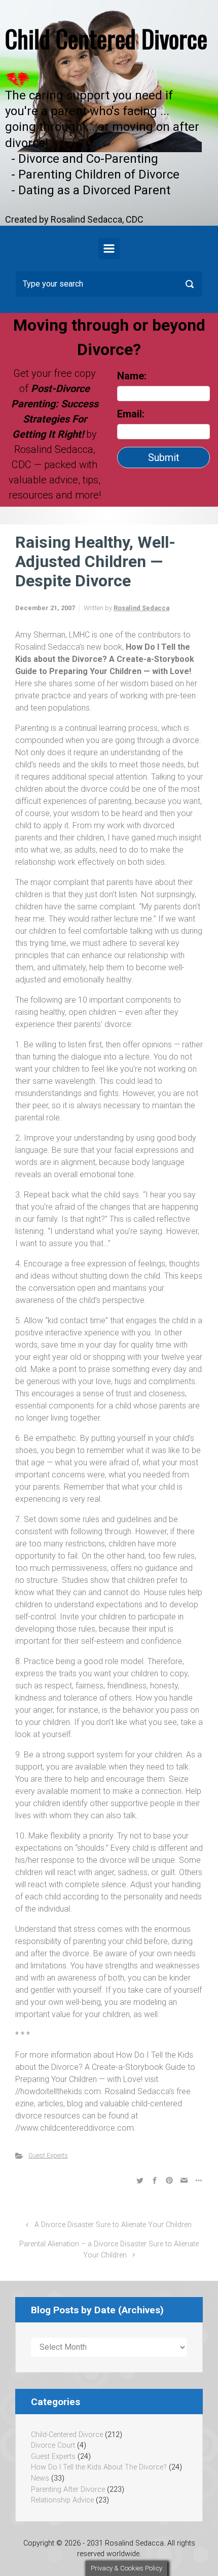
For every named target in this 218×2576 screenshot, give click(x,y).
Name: (132, 376)
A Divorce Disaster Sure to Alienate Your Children (113, 2225)
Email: (132, 414)
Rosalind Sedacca (141, 608)
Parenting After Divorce (68, 2490)
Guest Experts (48, 2155)
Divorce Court (53, 2445)
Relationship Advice (62, 2500)
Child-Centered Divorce (67, 2435)
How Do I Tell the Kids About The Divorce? (99, 2467)
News (40, 2478)
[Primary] (109, 249)
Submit (164, 457)
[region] (109, 113)
